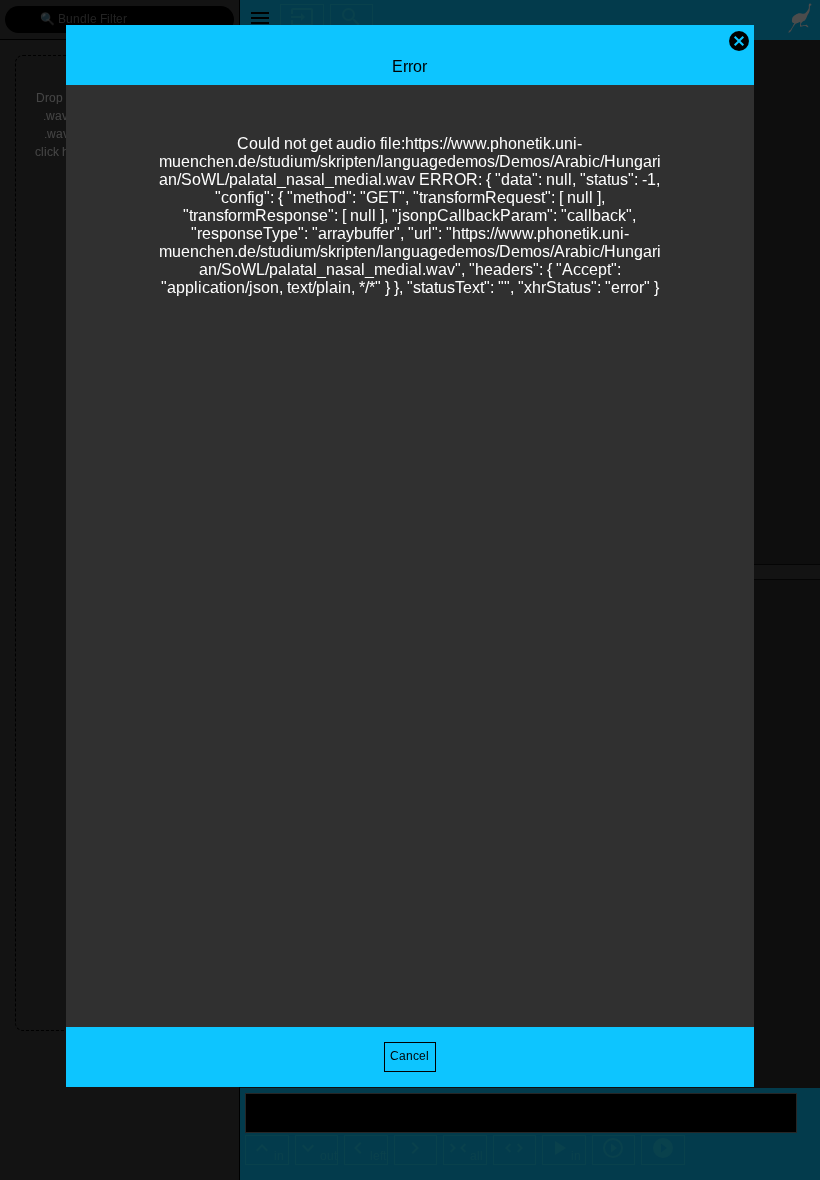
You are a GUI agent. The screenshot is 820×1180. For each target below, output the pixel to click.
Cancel (409, 1056)
